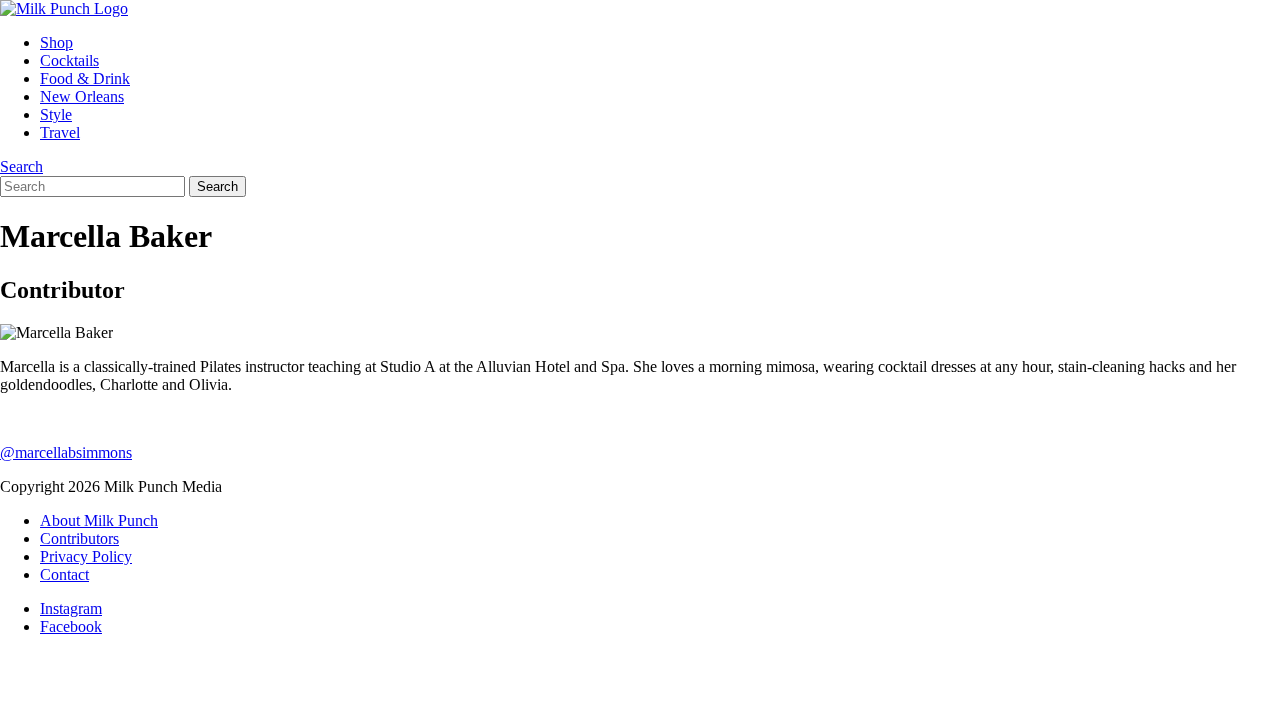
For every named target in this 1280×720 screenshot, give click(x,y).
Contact (64, 574)
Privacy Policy (86, 556)
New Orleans (82, 96)
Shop (56, 42)
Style (56, 114)
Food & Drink (85, 78)
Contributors (79, 538)
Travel (60, 132)
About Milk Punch (99, 520)
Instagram (71, 608)
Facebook (71, 626)
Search (21, 166)
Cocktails (69, 60)
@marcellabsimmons (66, 452)
